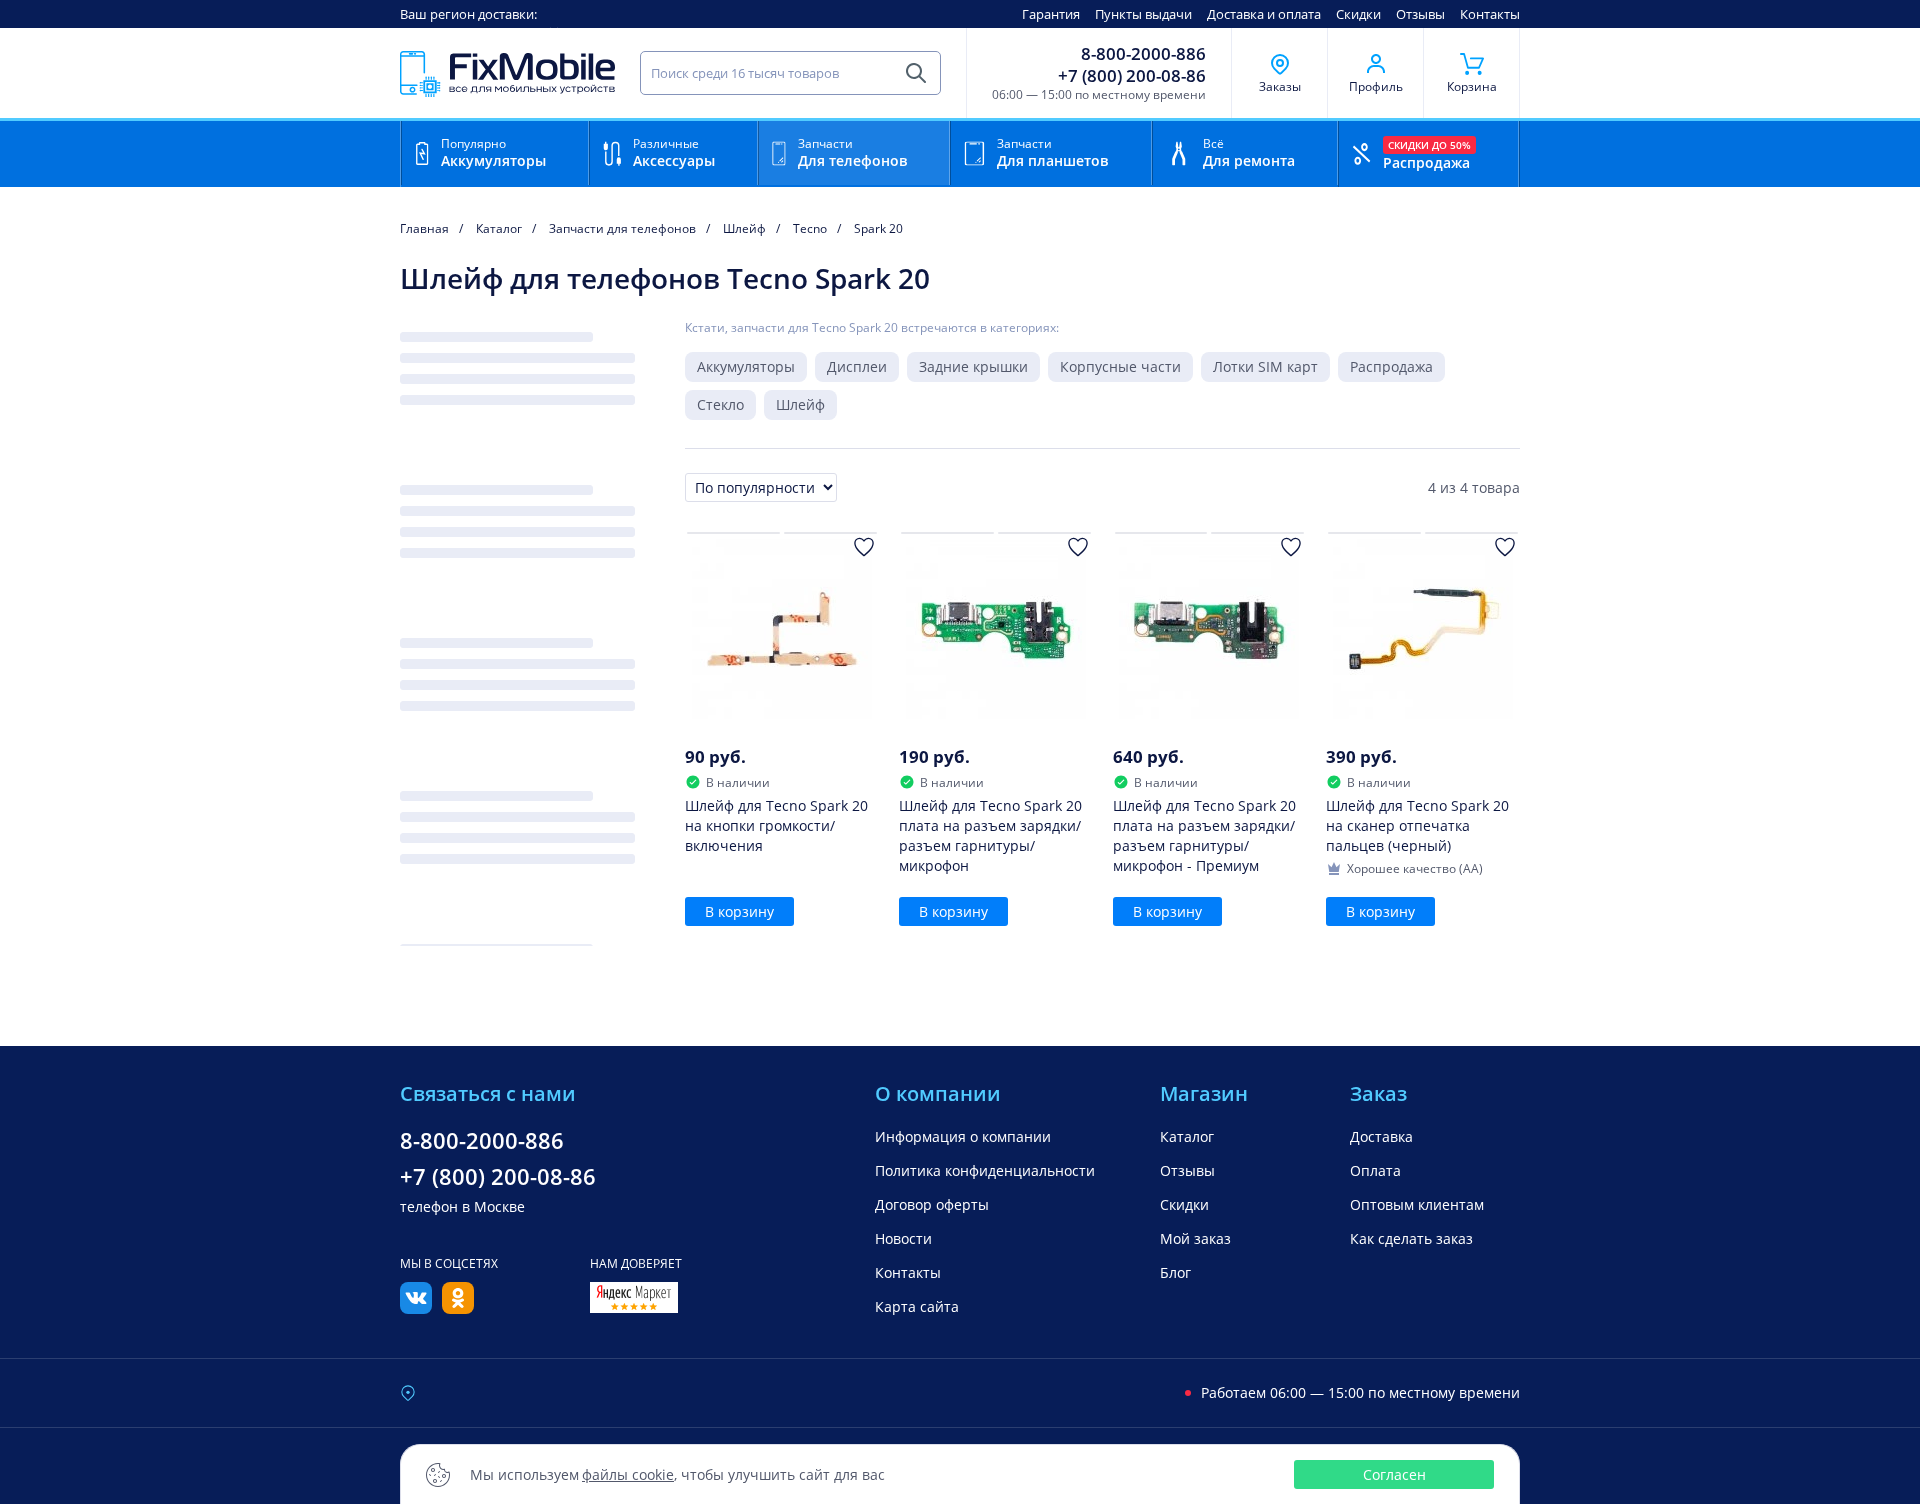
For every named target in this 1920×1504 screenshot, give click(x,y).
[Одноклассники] (458, 1308)
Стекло (720, 404)
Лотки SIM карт (1265, 366)
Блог (1175, 1272)
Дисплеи (857, 366)
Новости (903, 1238)
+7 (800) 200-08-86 (1132, 76)
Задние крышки (973, 366)
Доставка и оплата (1264, 14)
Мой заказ (1195, 1238)
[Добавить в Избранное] (864, 547)
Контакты (1490, 14)
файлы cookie (628, 1474)
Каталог (1187, 1136)
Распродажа (1391, 366)
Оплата (1375, 1170)
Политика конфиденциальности (985, 1170)
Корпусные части (1120, 366)
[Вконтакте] (416, 1308)
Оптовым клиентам (1417, 1204)
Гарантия (1051, 14)
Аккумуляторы (746, 366)
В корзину (739, 911)
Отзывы (1420, 14)
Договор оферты (932, 1204)
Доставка (1381, 1136)
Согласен (1394, 1474)
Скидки (1358, 14)
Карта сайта (917, 1306)
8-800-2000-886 (1143, 54)
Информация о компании (963, 1136)
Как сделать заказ (1411, 1238)
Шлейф (800, 404)
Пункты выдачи (1143, 14)
